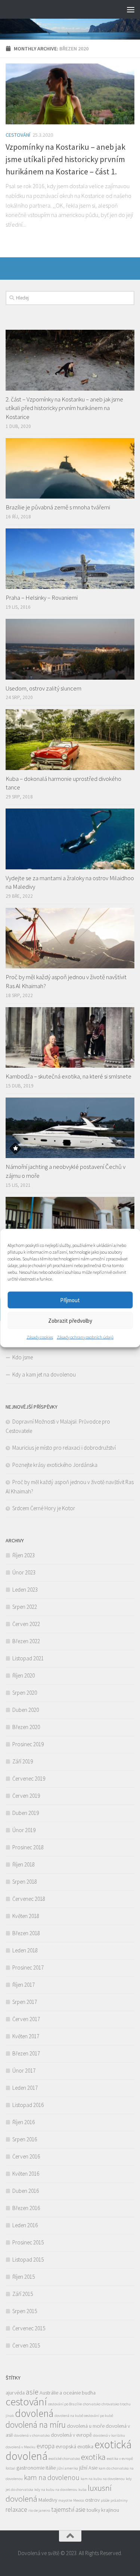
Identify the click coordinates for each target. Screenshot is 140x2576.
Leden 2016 (25, 2225)
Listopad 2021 (28, 1658)
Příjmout (70, 1300)
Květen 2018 (26, 1916)
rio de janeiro (39, 2510)
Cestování (18, 135)
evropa (46, 2446)
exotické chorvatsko (64, 2459)
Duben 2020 (26, 1710)
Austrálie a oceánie (60, 2393)
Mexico (79, 2500)
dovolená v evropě (71, 2435)
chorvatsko (92, 2404)
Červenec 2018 (29, 1899)
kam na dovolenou (52, 2477)
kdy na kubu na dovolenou (56, 2490)
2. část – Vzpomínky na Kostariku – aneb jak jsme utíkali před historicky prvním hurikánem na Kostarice (64, 408)
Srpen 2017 (25, 2002)
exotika (93, 2457)
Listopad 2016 (28, 2105)
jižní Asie (88, 2468)
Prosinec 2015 (28, 2242)
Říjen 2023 (24, 1555)
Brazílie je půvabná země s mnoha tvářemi (58, 507)
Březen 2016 (26, 2208)
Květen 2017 (26, 2036)
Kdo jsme (23, 1357)
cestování (26, 2402)
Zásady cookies (40, 1337)
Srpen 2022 (25, 1607)
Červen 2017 (26, 2019)
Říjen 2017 (24, 1985)
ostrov (92, 2500)
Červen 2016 (26, 2156)
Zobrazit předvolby (70, 1320)
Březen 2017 (26, 2053)
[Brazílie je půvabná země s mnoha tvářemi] (70, 468)
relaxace (16, 2510)
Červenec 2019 (29, 1779)
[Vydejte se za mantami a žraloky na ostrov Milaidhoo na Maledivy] (70, 839)
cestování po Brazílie (65, 2404)
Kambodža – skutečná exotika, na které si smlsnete (69, 1076)
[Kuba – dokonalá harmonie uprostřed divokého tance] (70, 740)
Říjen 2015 (24, 2277)
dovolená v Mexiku (21, 2447)
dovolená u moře (86, 2426)
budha (89, 2393)
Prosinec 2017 (28, 1967)
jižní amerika (67, 2468)
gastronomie (30, 2468)
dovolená (34, 2413)
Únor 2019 (24, 1830)
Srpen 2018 (25, 1882)
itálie (51, 2468)
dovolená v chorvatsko (32, 2435)
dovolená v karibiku (109, 2435)
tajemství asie (68, 2510)
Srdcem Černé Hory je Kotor (44, 1508)
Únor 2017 (24, 2071)
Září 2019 (23, 1761)
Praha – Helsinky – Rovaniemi (42, 598)
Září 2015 (23, 2294)
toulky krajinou (103, 2510)
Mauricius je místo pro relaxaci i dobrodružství (64, 1448)
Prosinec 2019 (28, 1744)
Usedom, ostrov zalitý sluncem (43, 688)
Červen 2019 (26, 1796)
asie (32, 2392)
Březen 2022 (26, 1641)
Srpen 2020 (25, 1693)
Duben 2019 (26, 1813)
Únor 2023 (24, 1572)
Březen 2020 (26, 1727)
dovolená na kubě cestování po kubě (84, 2416)
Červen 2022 (26, 1624)
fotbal (10, 2468)
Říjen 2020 (24, 1675)
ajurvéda (15, 2393)
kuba (83, 2490)
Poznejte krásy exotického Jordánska (55, 1465)
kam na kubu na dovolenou (103, 2479)
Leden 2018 (25, 1950)
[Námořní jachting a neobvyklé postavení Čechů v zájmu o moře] (70, 1128)
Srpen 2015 (25, 2311)
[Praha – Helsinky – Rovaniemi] (70, 559)
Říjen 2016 (24, 2122)
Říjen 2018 (24, 1864)
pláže (105, 2500)
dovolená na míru (36, 2425)
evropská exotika (74, 2446)
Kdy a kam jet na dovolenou (44, 1374)
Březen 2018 (26, 1933)
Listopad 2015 (28, 2260)
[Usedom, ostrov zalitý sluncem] (70, 649)
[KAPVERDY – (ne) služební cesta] (70, 1227)
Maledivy (48, 2500)
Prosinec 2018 (28, 1847)
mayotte (65, 2500)
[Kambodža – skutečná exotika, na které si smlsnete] (70, 1038)
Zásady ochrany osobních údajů (85, 1337)
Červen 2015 (26, 2345)
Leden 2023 (25, 1590)
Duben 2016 (26, 2191)
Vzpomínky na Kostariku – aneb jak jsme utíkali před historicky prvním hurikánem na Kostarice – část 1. (66, 159)
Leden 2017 (25, 2088)
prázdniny (119, 2500)
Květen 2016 (26, 2174)
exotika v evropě (120, 2459)
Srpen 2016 (25, 2139)
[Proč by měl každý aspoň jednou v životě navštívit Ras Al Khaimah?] (70, 938)
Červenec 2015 (29, 2328)
